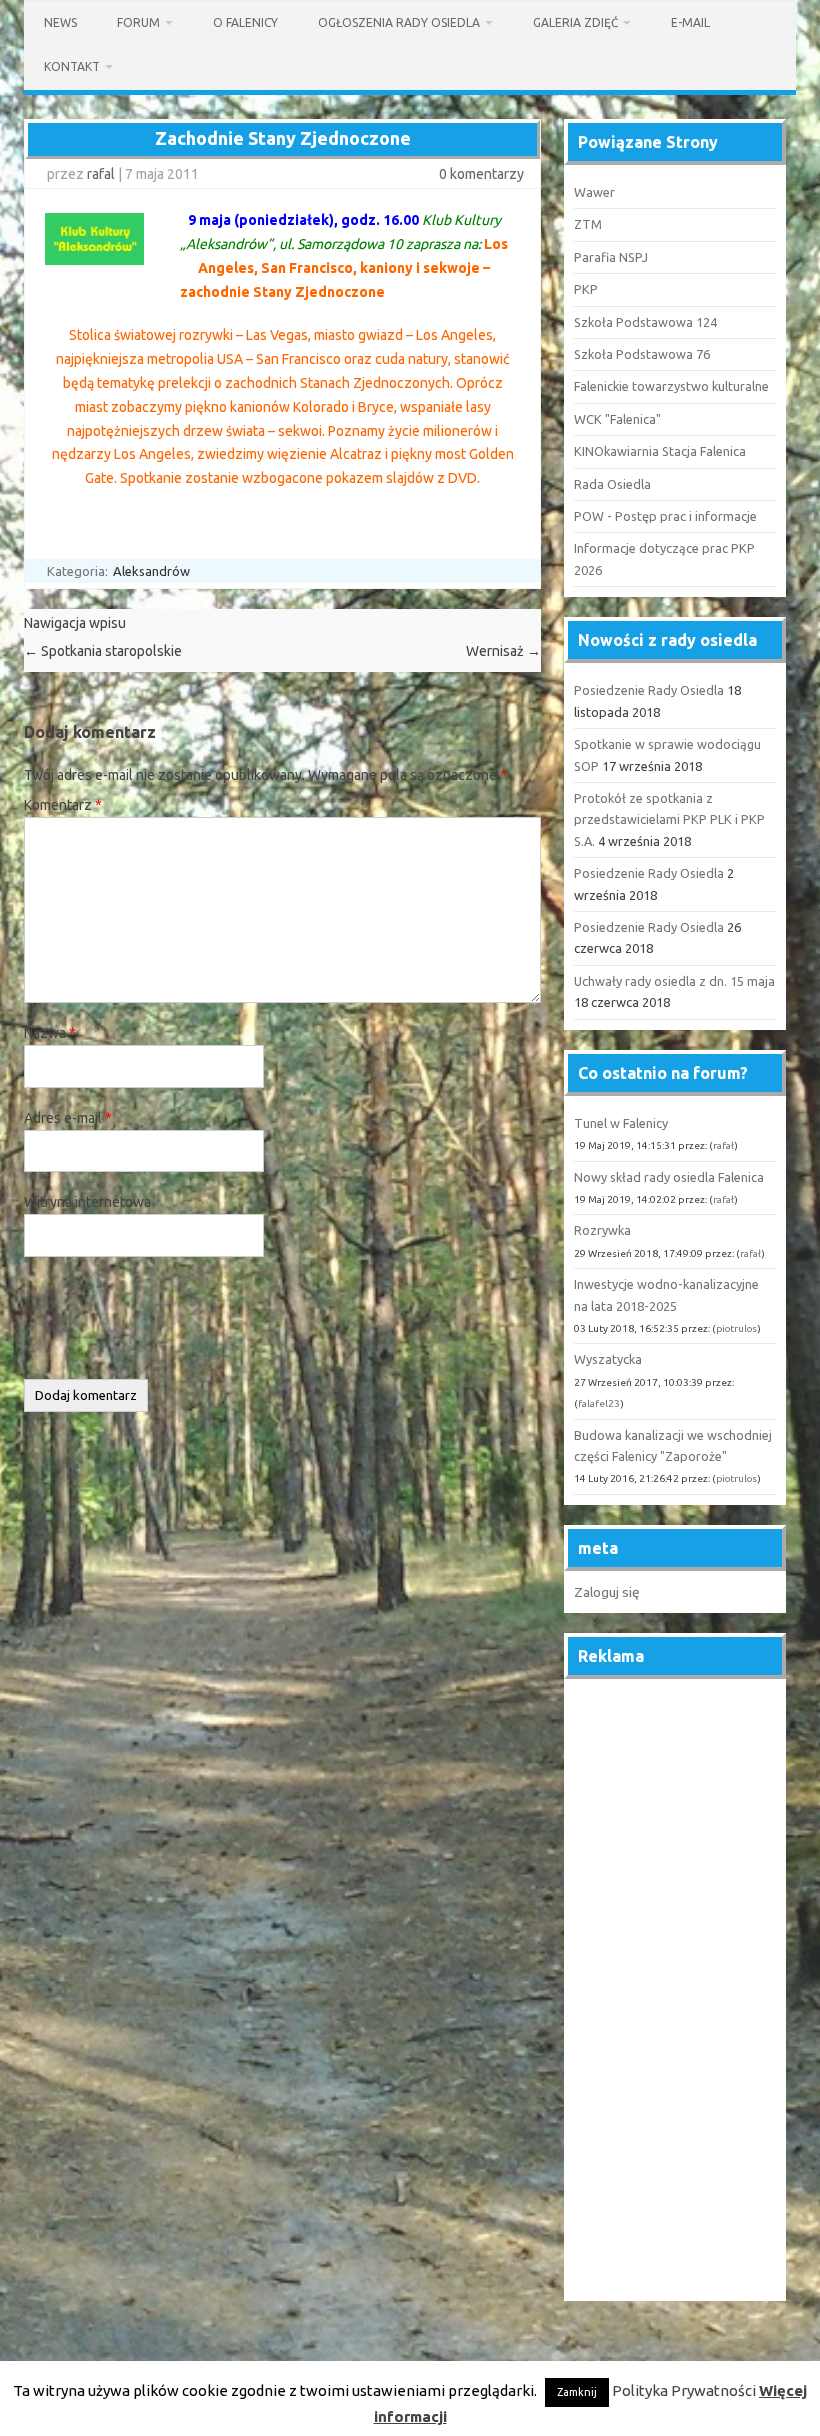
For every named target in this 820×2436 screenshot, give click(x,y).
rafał (723, 1145)
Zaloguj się (607, 1592)
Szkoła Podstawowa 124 (645, 322)
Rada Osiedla (612, 484)
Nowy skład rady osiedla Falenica (669, 1177)
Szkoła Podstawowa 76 (642, 354)
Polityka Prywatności (684, 2390)
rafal (101, 174)
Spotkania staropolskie (103, 651)
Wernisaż (503, 651)
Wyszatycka (608, 1359)
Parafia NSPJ (611, 257)
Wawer (594, 192)
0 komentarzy (481, 174)
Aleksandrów (151, 571)
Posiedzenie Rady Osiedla (649, 690)
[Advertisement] (675, 1991)
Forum (138, 22)
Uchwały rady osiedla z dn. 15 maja (674, 981)
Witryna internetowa (87, 1202)
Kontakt (72, 66)
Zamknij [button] (577, 2392)
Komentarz (63, 805)
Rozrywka (602, 1230)
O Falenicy (245, 22)
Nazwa (50, 1033)
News (60, 22)
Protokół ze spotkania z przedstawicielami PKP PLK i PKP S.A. (669, 819)
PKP (586, 289)
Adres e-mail (68, 1118)
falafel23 (599, 1403)
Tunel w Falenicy (621, 1123)
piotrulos (736, 1328)
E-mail (690, 22)
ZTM (588, 224)
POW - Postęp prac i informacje (665, 516)
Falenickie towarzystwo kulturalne (671, 386)
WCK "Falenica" (617, 419)
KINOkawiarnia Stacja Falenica (660, 451)
